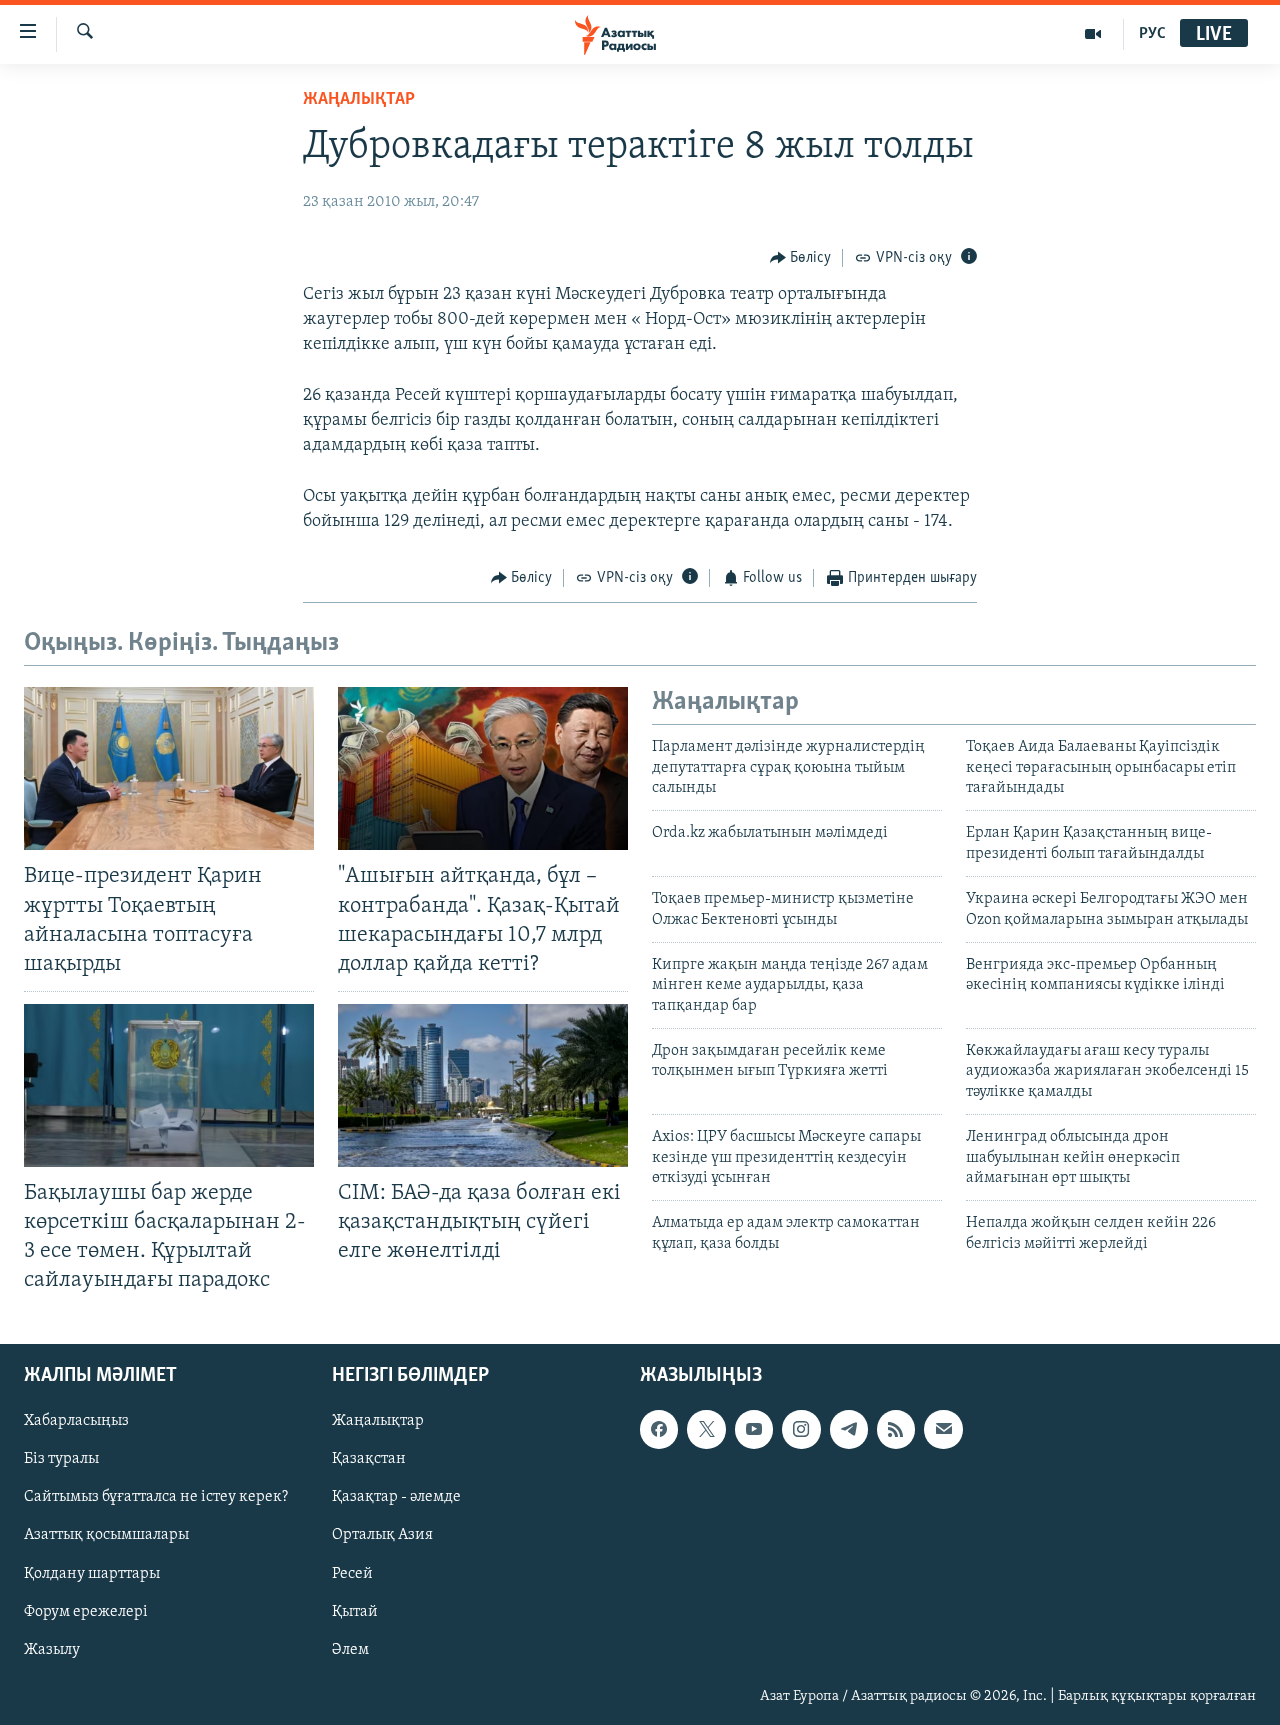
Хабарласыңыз (76, 1421)
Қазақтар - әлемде (396, 1497)
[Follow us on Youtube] (754, 1429)
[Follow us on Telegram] (849, 1429)
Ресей (352, 1573)
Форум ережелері (86, 1611)
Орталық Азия (382, 1535)
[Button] (801, 258)
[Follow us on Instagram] (801, 1429)
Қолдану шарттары (92, 1573)
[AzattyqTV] (1093, 34)
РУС (1152, 34)
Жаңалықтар (378, 1421)
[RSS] (896, 1429)
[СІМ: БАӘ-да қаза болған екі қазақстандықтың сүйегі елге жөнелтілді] (483, 1085)
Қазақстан (369, 1459)
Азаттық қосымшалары (106, 1535)
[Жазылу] (943, 1429)
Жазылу (52, 1649)
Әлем (350, 1649)
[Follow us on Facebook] (659, 1429)
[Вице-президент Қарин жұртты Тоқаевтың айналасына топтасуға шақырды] (169, 768)
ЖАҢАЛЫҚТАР (359, 100)
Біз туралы (61, 1459)
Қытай (355, 1611)
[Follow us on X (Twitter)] (706, 1429)
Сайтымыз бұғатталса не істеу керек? (156, 1497)
